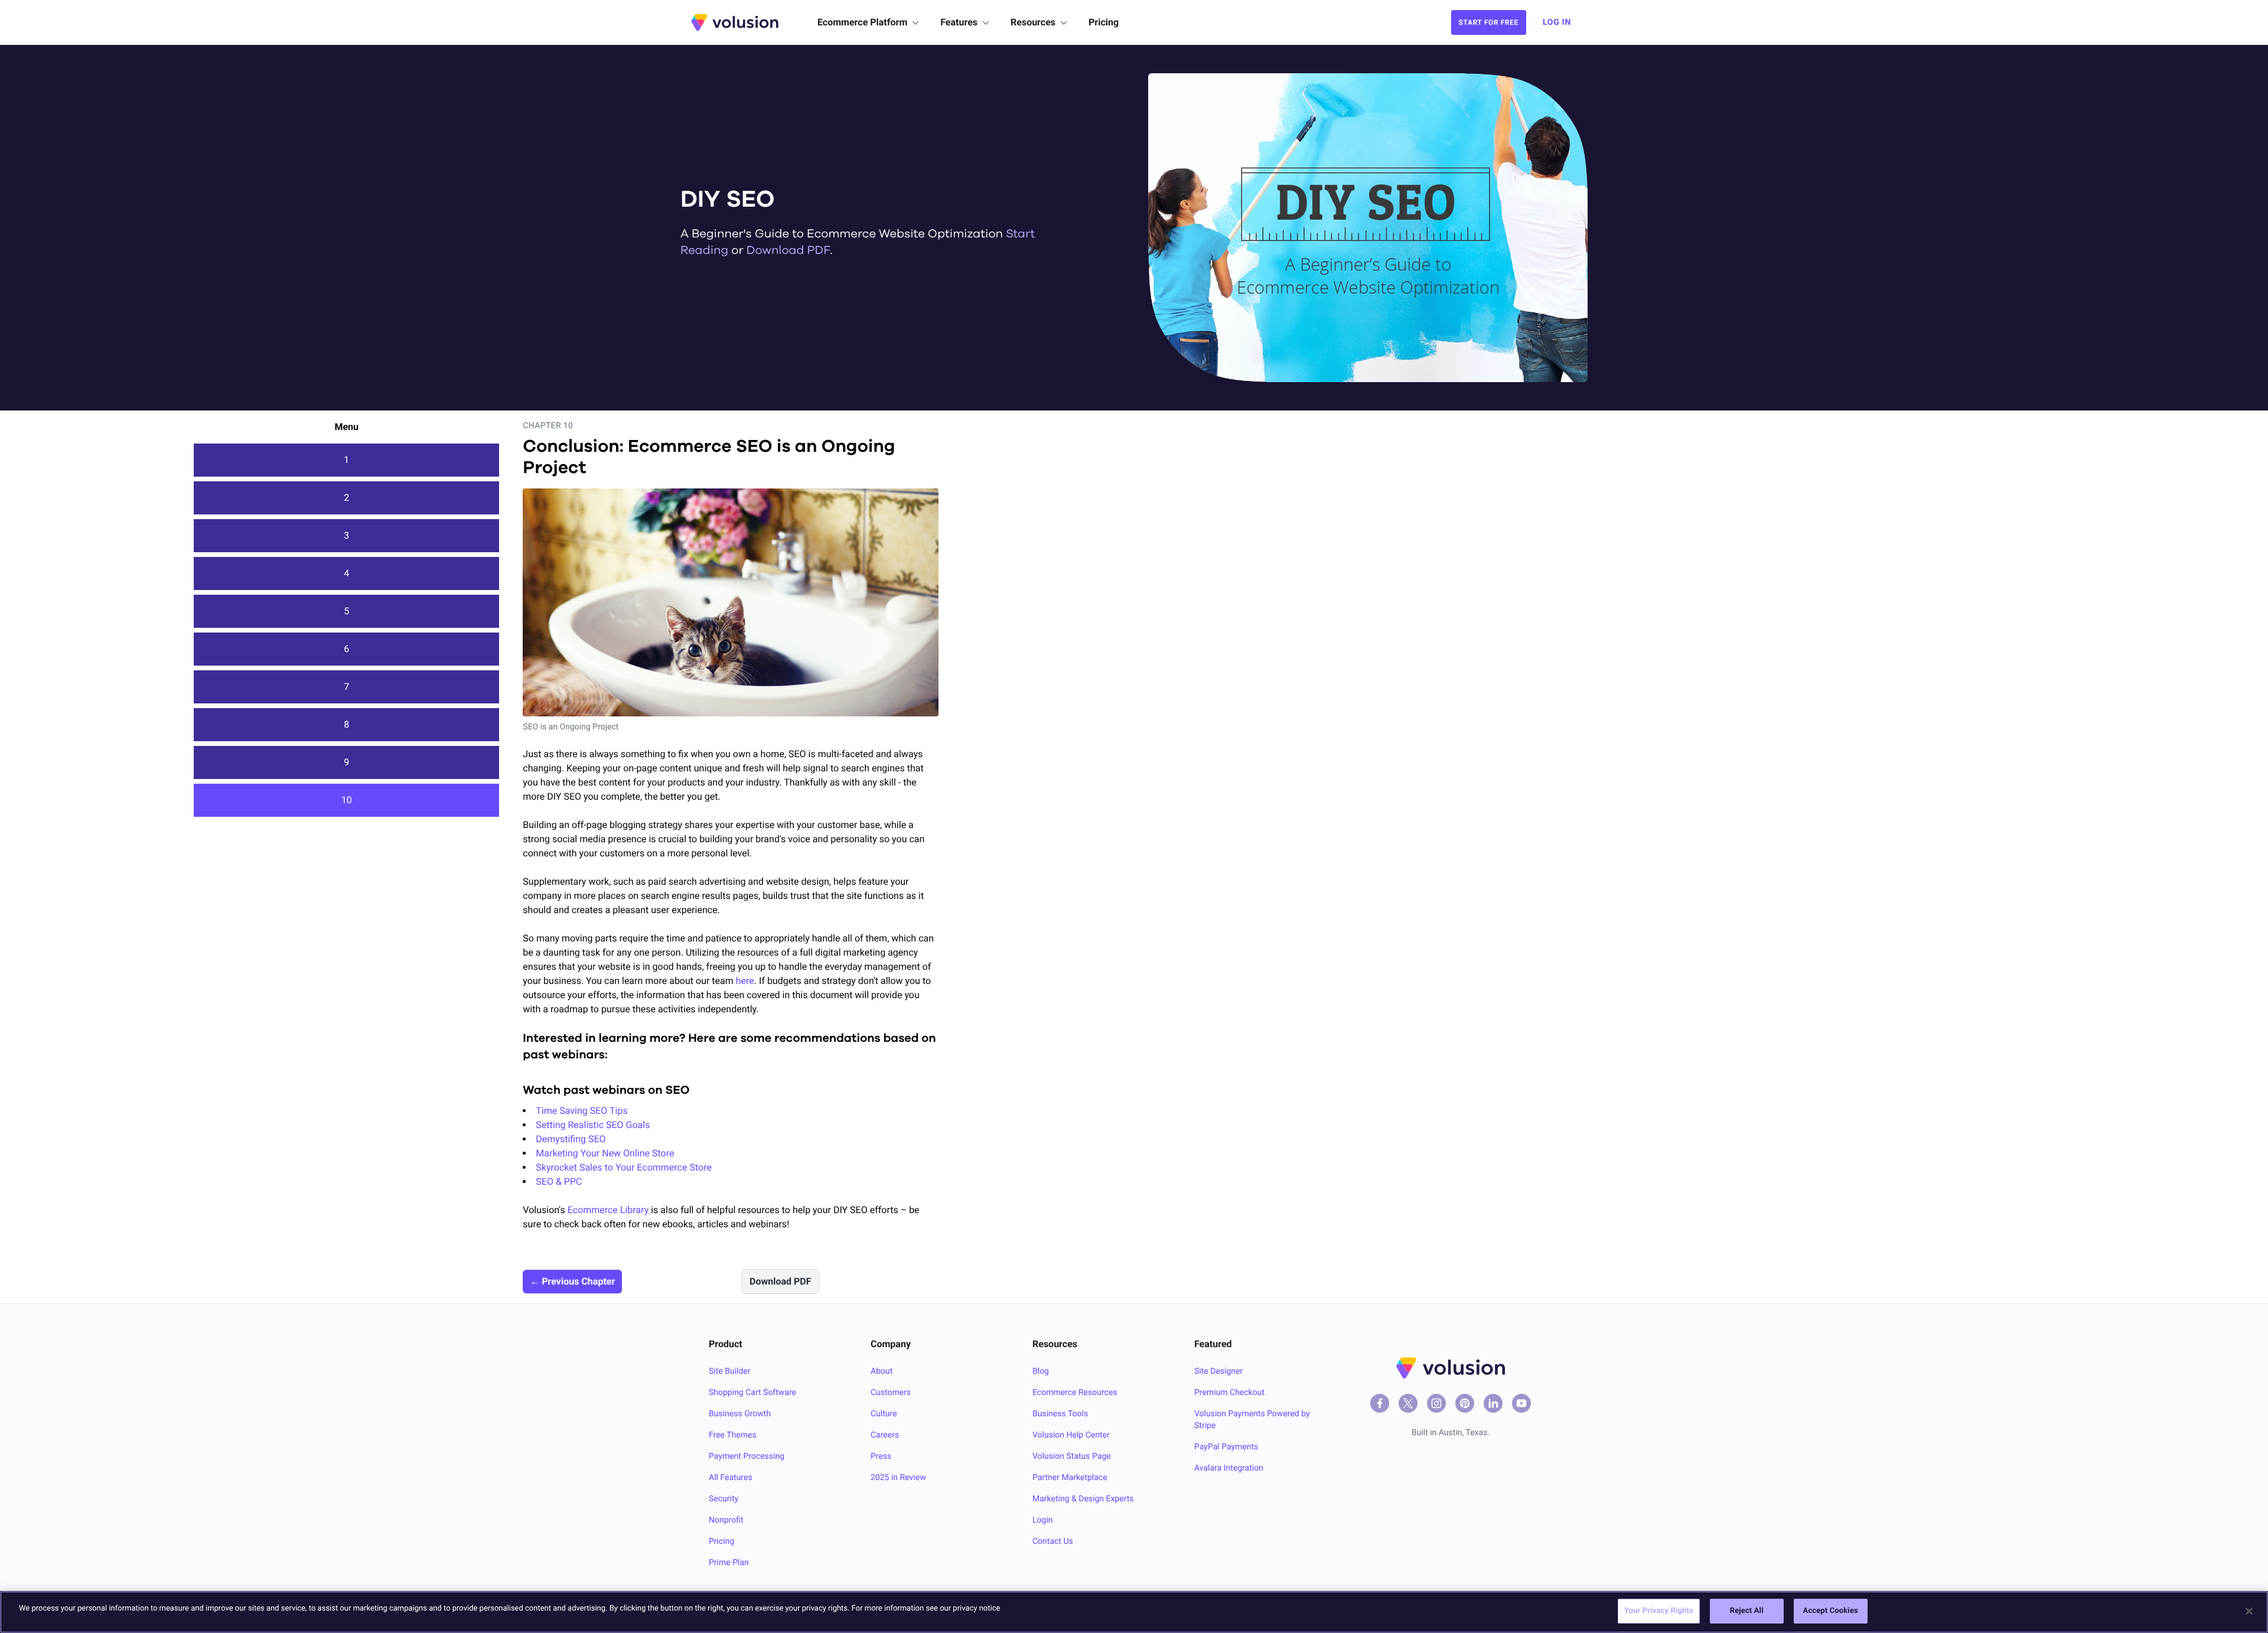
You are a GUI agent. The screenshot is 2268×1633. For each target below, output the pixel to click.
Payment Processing (747, 1456)
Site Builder (730, 1371)
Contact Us (1053, 1541)
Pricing (1104, 22)
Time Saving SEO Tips (581, 1111)
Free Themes (733, 1435)
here (745, 981)
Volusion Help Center (1071, 1435)
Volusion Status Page (1072, 1456)
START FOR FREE (1489, 22)
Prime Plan (729, 1563)
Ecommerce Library (608, 1210)
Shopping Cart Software (752, 1393)
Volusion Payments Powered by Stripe (1252, 1420)
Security (724, 1499)
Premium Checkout (1229, 1393)
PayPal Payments (1226, 1447)
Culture (884, 1414)
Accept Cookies (1831, 1611)
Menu (346, 427)
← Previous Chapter (572, 1281)
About (882, 1371)
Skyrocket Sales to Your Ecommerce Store (624, 1167)
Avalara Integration (1229, 1468)
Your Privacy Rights (1659, 1611)
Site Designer (1218, 1371)
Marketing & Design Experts (1083, 1499)
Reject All (1747, 1611)
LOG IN (1557, 22)
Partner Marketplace (1070, 1478)
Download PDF (788, 251)
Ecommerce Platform (862, 22)
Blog (1041, 1371)
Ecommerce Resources (1075, 1393)
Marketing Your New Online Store (605, 1153)
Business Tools (1060, 1414)
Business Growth (740, 1414)
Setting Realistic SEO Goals (593, 1125)
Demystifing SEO (571, 1139)
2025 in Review (898, 1478)
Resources (1033, 22)
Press (881, 1456)
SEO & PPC (559, 1181)
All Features (731, 1478)
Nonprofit (726, 1520)
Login (1043, 1520)
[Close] (2249, 1611)
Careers (885, 1435)
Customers (891, 1393)
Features (959, 22)
